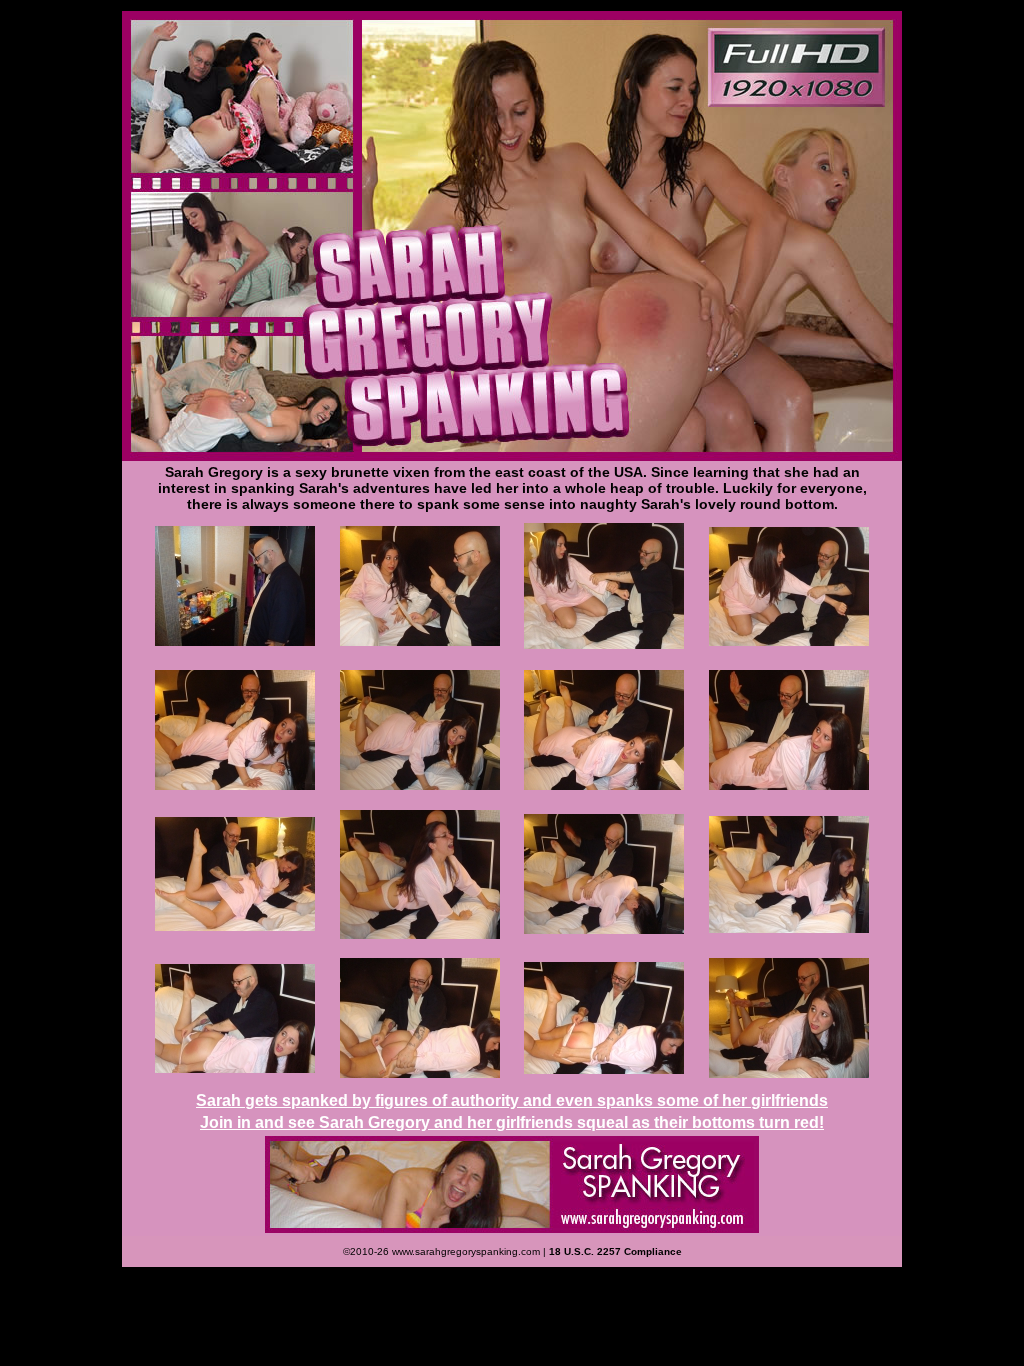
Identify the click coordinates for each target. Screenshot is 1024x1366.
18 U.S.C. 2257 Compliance (615, 1251)
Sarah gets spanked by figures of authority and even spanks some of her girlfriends (512, 1100)
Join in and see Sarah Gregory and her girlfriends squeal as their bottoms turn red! (512, 1122)
